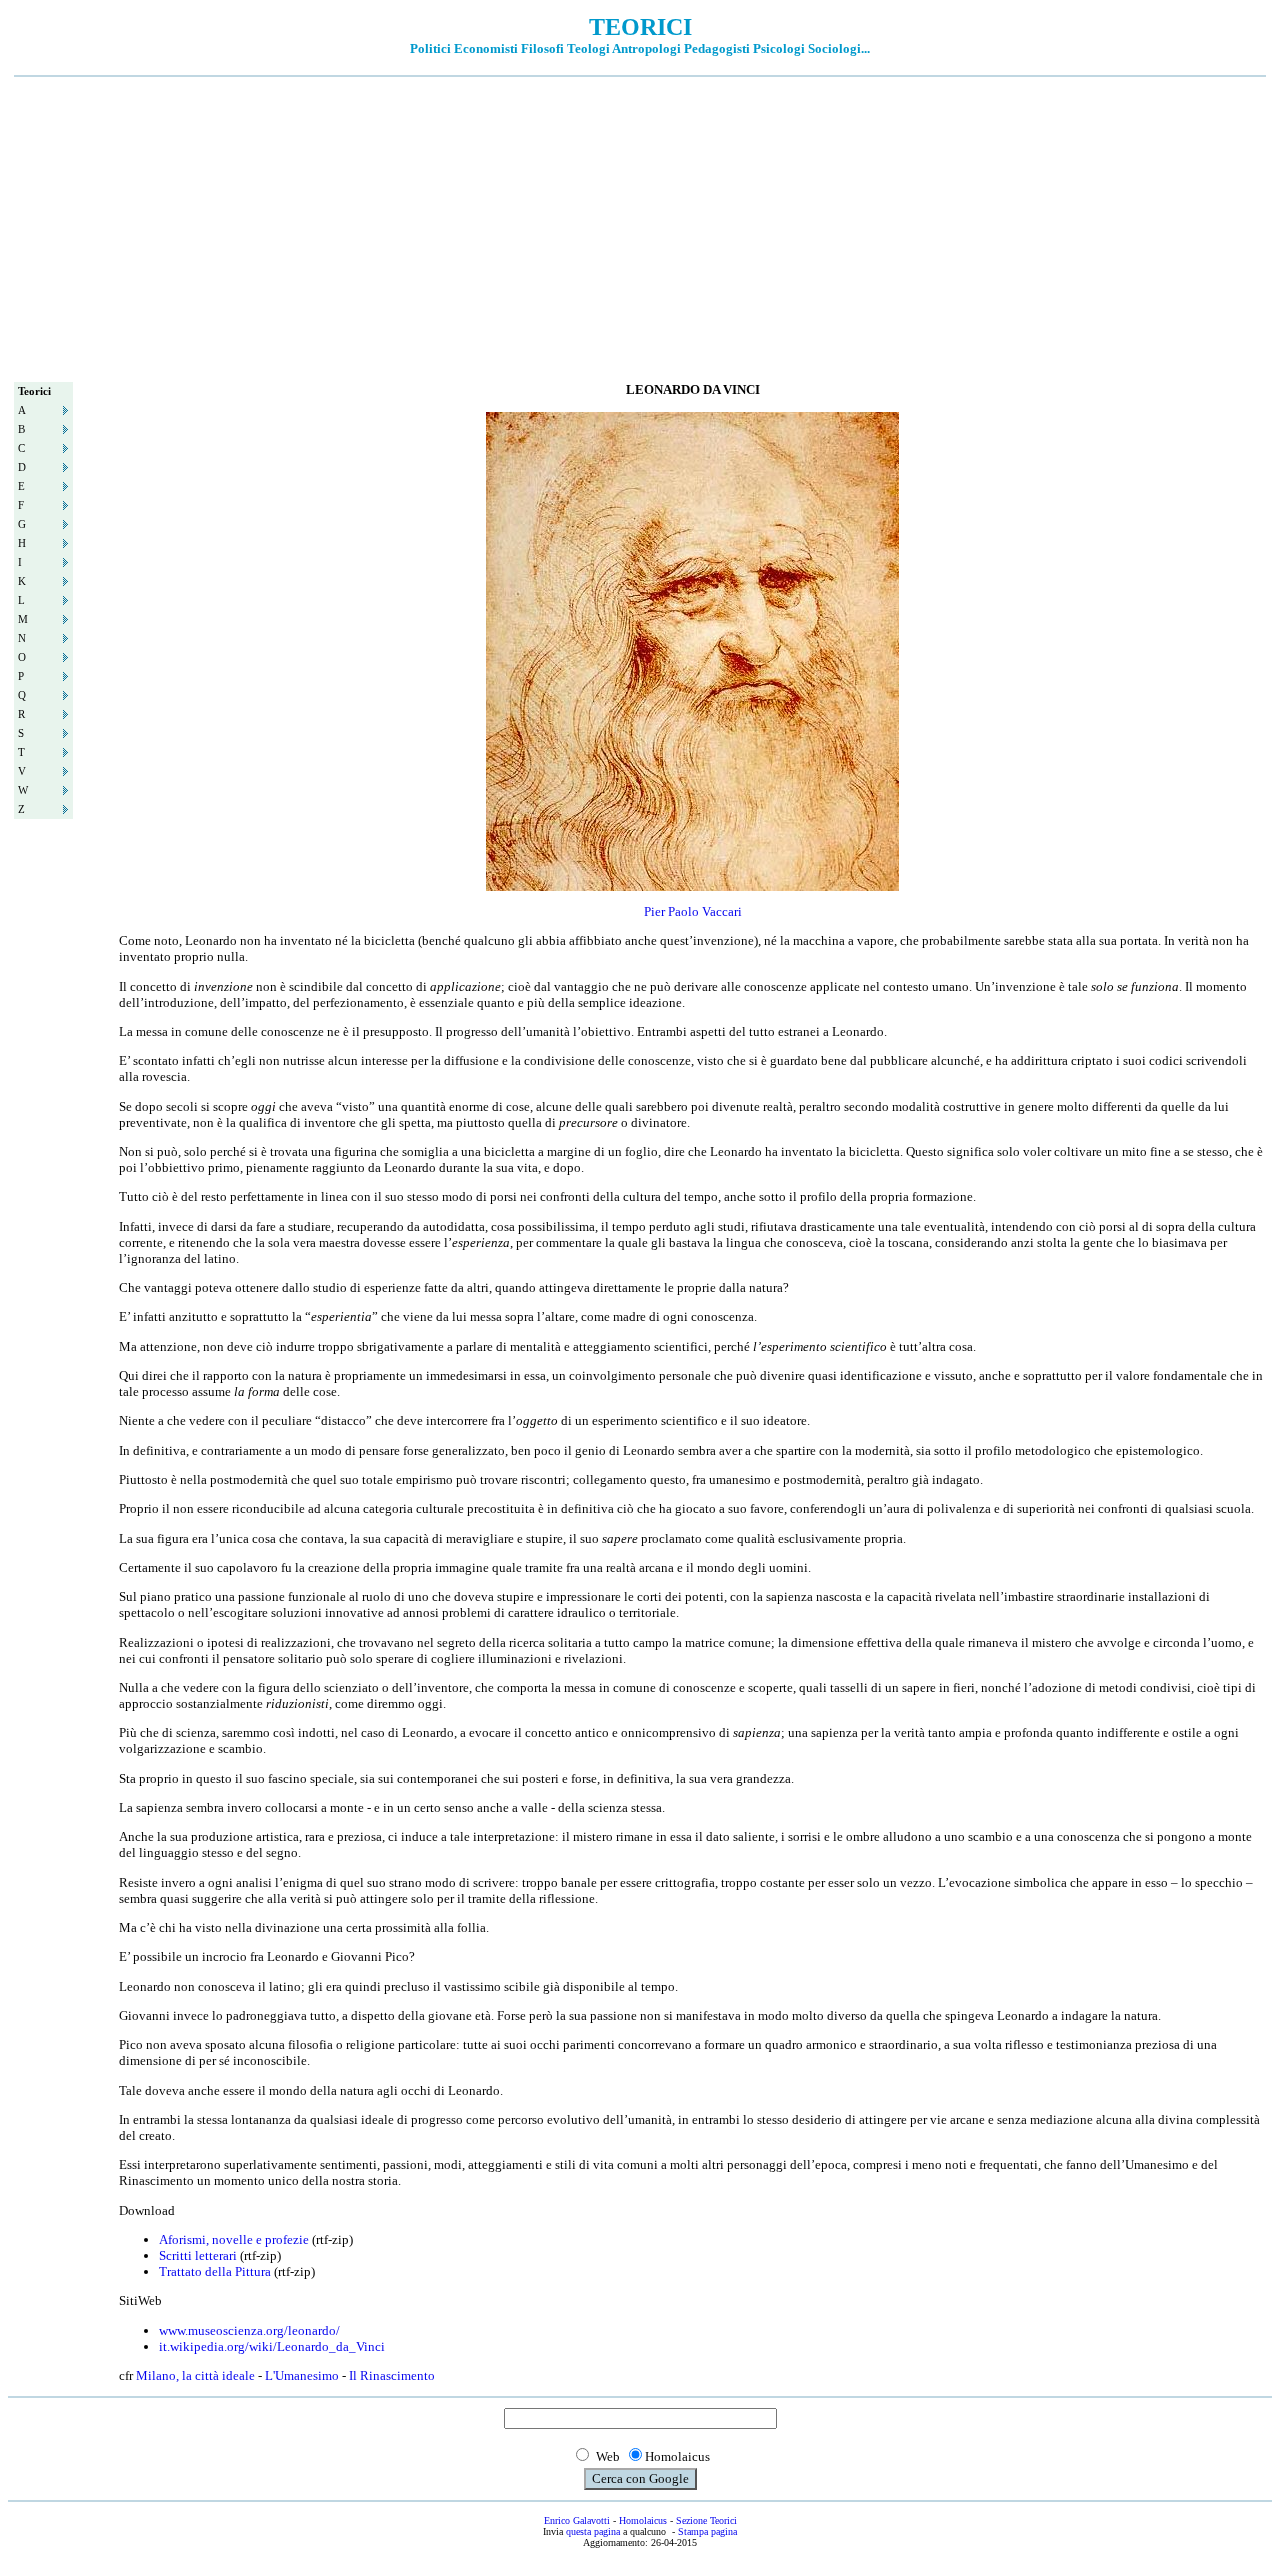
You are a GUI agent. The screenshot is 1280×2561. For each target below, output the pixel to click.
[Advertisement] (640, 227)
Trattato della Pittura (215, 2271)
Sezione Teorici (706, 2520)
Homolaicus (643, 2520)
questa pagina (593, 2531)
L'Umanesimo (302, 2375)
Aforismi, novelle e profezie (234, 2239)
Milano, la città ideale (195, 2375)
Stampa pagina (707, 2531)
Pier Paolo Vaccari (693, 911)
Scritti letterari (198, 2255)
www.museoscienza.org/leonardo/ (249, 2330)
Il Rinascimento (392, 2375)
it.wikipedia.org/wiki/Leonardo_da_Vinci (272, 2346)
